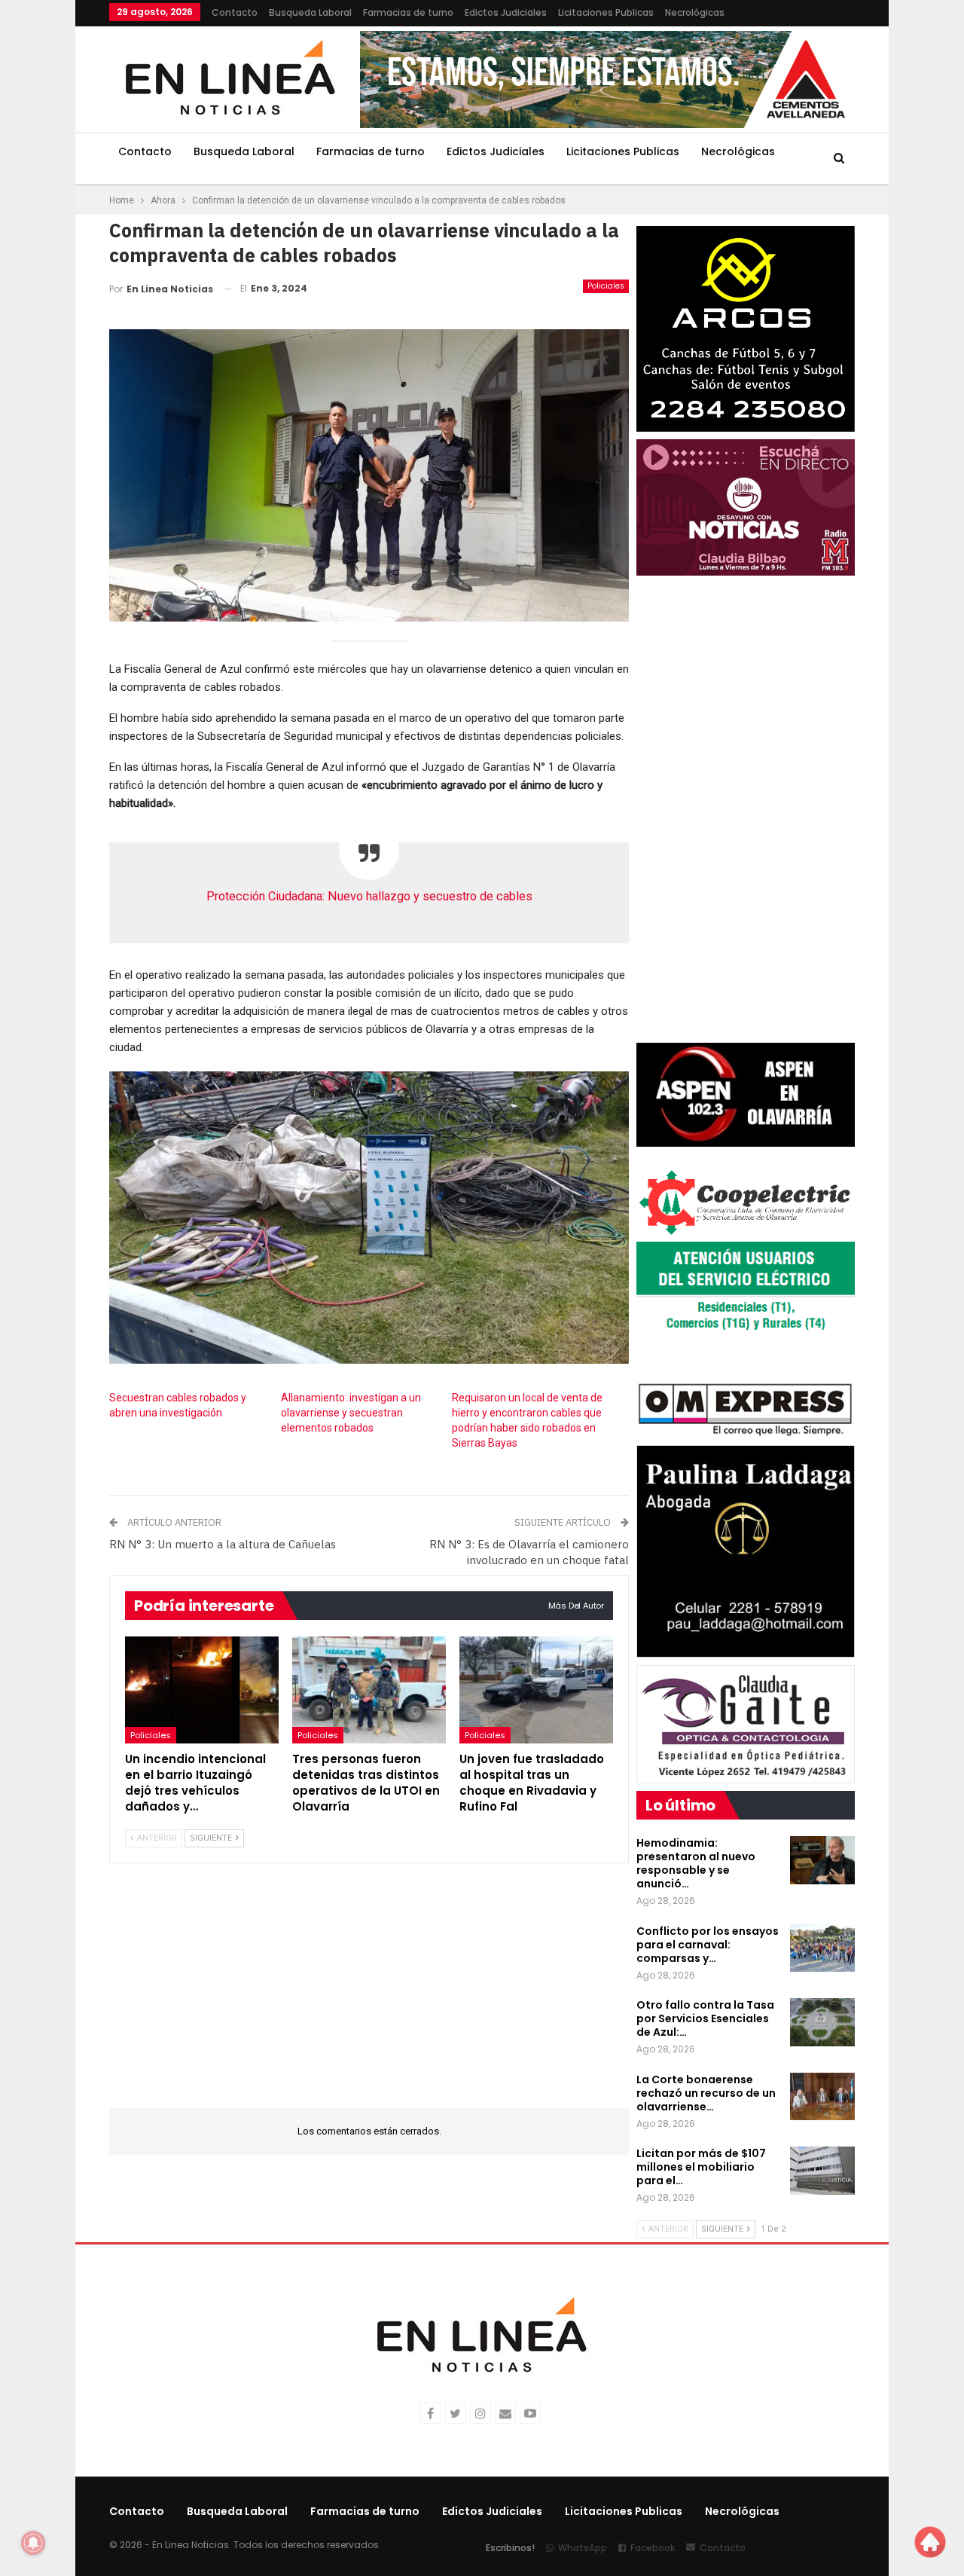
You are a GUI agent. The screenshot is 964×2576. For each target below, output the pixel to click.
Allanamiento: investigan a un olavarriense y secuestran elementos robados (351, 1413)
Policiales (606, 286)
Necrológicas (695, 12)
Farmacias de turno (408, 12)
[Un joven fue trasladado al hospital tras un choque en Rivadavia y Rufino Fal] (536, 1690)
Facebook (653, 2548)
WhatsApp (583, 2548)
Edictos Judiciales (506, 12)
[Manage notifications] (33, 2543)
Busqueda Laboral (310, 12)
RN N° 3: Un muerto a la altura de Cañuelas (223, 1544)
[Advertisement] (369, 1995)
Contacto (235, 12)
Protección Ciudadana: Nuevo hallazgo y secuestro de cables (369, 896)
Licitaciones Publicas (606, 12)
